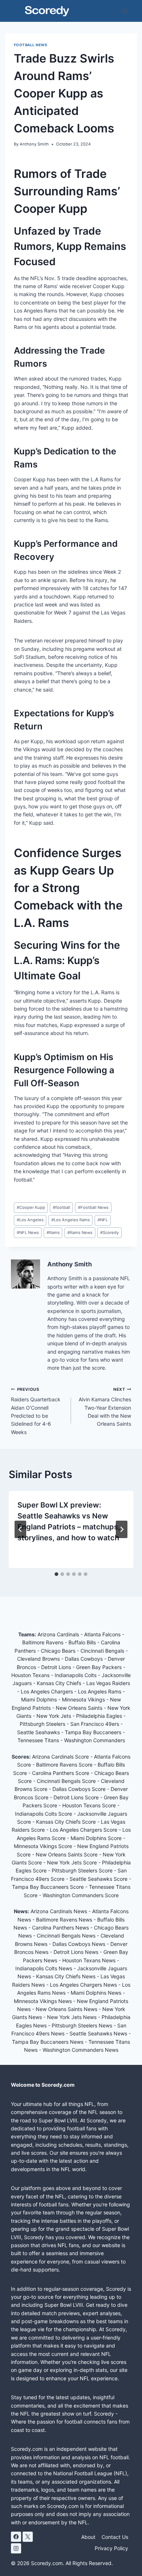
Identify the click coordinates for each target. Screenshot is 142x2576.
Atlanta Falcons (103, 1634)
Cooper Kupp (31, 1207)
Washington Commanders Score (81, 1895)
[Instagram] (16, 2548)
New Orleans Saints (80, 1708)
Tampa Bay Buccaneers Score (49, 1887)
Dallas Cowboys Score (80, 1789)
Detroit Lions (57, 1667)
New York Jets (54, 1716)
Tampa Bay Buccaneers (94, 1732)
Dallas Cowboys (84, 1659)
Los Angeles (30, 1220)
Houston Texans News (89, 1960)
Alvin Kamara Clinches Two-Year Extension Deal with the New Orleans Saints (105, 1407)
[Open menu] (124, 11)
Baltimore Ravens (44, 1642)
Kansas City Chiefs (60, 1683)
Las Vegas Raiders (108, 1683)
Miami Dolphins (40, 1699)
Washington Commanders (94, 1740)
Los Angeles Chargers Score (84, 1830)
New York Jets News (72, 2017)
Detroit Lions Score (77, 1797)
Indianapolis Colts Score (44, 1814)
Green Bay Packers (100, 1667)
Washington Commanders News (80, 2050)
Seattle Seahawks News (98, 2033)
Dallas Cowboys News (79, 1944)
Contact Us (115, 2537)
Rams (53, 1233)
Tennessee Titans (39, 1740)
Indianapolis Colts (76, 1675)
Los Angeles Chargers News (83, 1985)
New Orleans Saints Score (67, 1854)
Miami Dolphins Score (97, 1838)
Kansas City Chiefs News (66, 1976)
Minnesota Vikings (84, 1699)
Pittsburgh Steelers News (82, 2025)
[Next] (122, 1529)
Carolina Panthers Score (61, 1773)
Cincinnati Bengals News (66, 1936)
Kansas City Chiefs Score (67, 1822)
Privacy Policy (111, 2548)
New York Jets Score (73, 1862)
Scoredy (109, 1233)
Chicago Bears (59, 1651)
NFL (103, 1220)
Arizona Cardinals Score (61, 1757)
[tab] (56, 1574)
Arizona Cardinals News (59, 1911)
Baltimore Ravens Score (65, 1765)
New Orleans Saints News (66, 2009)
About (88, 2537)
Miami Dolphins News (96, 1993)
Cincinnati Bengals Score (67, 1781)
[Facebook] (16, 2537)
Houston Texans (31, 1675)
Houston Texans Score (90, 1805)
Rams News (80, 1233)
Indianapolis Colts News (44, 1968)
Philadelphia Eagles (100, 1716)
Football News (30, 45)
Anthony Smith (34, 144)
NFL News (28, 1233)
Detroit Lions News (76, 1952)
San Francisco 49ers (95, 1724)
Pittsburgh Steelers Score (83, 1870)
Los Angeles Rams (71, 1220)
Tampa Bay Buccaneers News (48, 2042)
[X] (28, 2537)
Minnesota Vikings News (43, 2001)
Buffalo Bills (83, 1642)
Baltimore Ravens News (64, 1920)
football (62, 1207)
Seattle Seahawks (39, 1732)
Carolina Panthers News (60, 1928)
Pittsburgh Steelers (43, 1724)
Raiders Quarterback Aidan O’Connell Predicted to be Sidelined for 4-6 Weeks (36, 1411)
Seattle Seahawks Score (99, 1879)
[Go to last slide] (20, 1529)
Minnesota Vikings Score (44, 1846)
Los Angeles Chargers (48, 1691)
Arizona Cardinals (59, 1634)
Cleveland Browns (39, 1659)
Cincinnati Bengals (103, 1651)
